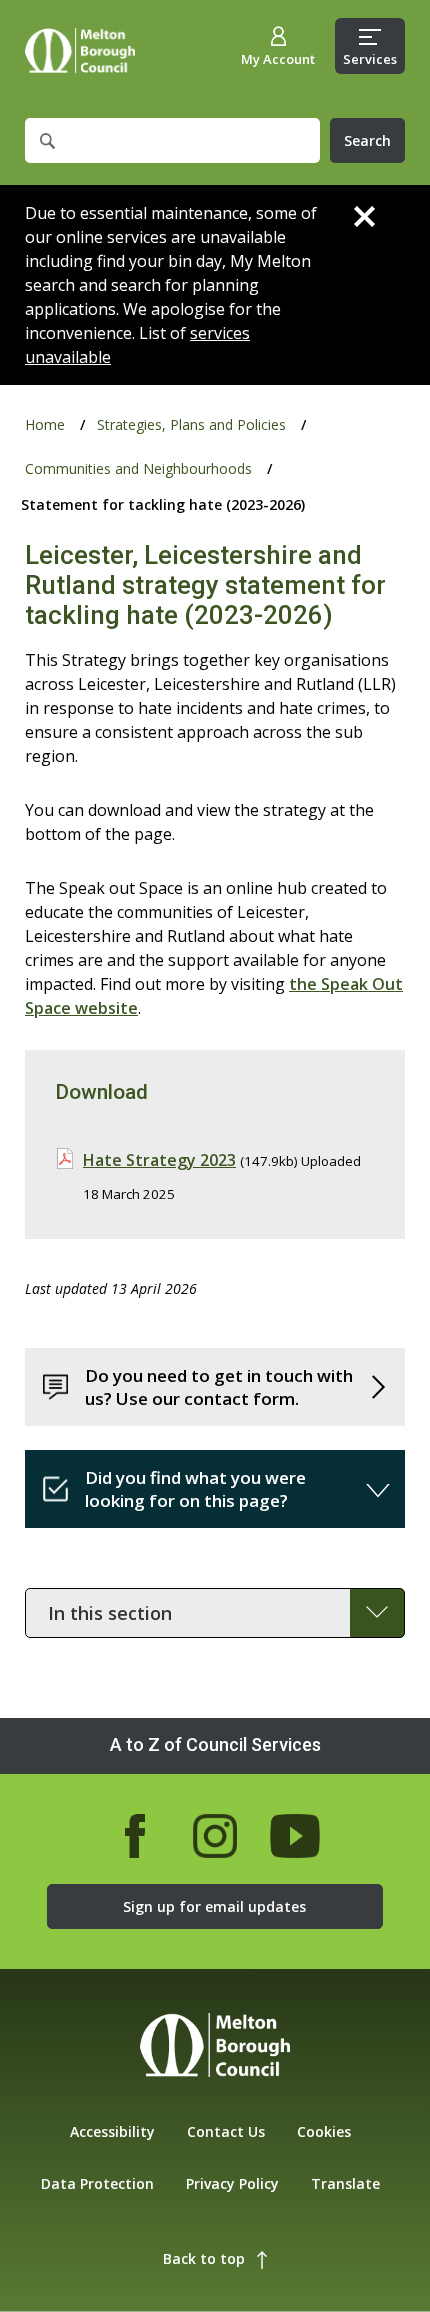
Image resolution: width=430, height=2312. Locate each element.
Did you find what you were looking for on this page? (195, 1489)
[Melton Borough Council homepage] (215, 2047)
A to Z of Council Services (215, 1744)
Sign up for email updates (214, 1906)
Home (80, 50)
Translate (345, 2183)
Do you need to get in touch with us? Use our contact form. (219, 1387)
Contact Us (226, 2131)
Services (370, 59)
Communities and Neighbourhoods (138, 468)
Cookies (324, 2131)
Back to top (204, 2258)
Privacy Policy (232, 2183)
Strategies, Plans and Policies (191, 424)
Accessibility (112, 2131)
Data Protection (97, 2183)
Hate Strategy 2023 (159, 1160)
